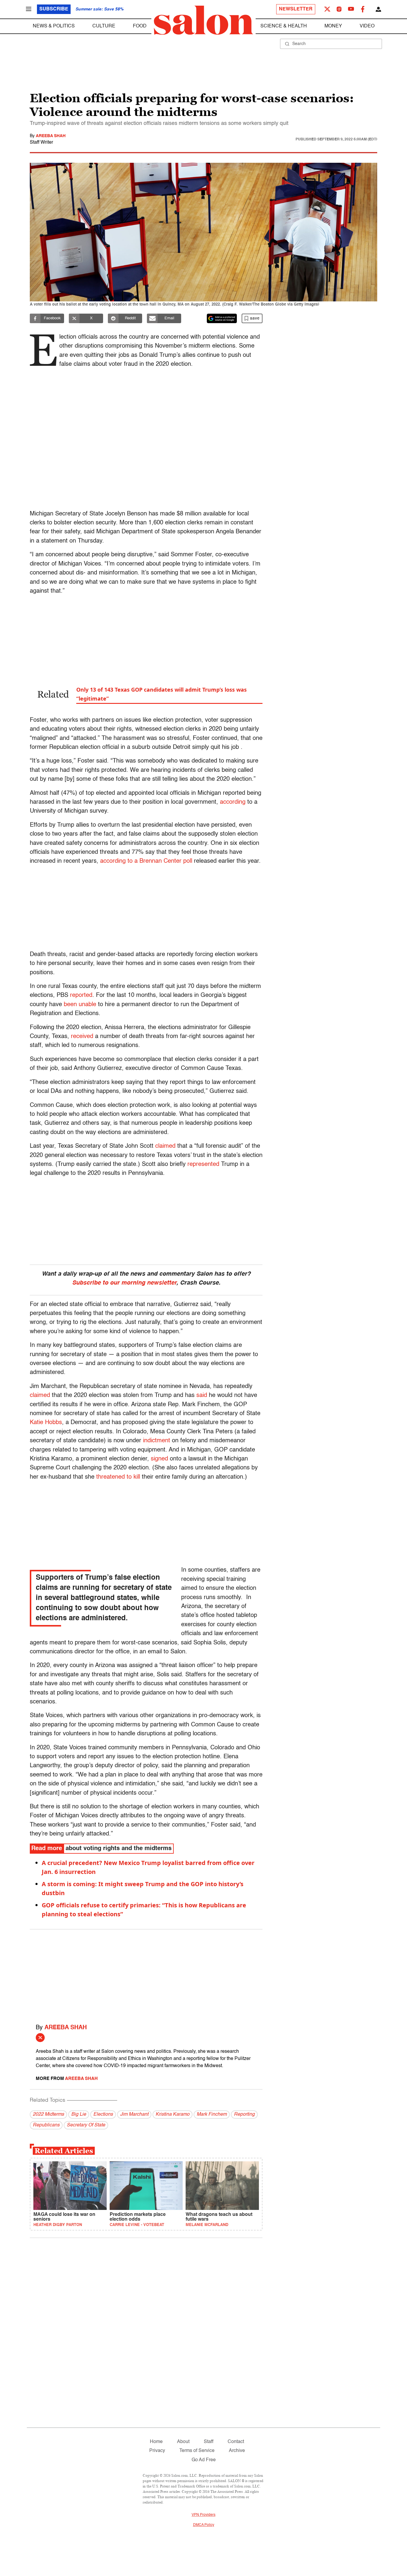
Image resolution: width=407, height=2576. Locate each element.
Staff (209, 2442)
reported (81, 995)
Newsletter (296, 9)
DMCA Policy (204, 2525)
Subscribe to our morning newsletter (124, 1283)
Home (156, 2442)
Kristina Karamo (173, 2115)
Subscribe (54, 9)
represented (203, 1164)
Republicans (46, 2125)
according (233, 802)
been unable (80, 1005)
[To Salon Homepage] (203, 20)
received (82, 1037)
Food (140, 26)
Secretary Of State (86, 2125)
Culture (104, 26)
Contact (236, 2442)
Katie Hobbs (46, 1423)
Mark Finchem (212, 2115)
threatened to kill (118, 1477)
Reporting (244, 2115)
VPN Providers (203, 2515)
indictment (157, 1441)
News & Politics (54, 26)
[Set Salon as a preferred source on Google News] (222, 318)
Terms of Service (197, 2451)
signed (159, 1459)
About (183, 2442)
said (202, 1395)
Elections (103, 2115)
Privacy (157, 2451)
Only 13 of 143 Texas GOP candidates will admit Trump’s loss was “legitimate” (161, 694)
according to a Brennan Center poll (146, 861)
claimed (165, 1146)
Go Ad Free (204, 2460)
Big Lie (79, 2115)
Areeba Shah (51, 136)
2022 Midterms (48, 2115)
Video (367, 26)
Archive (237, 2451)
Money (333, 26)
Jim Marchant (134, 2115)
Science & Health (284, 26)
